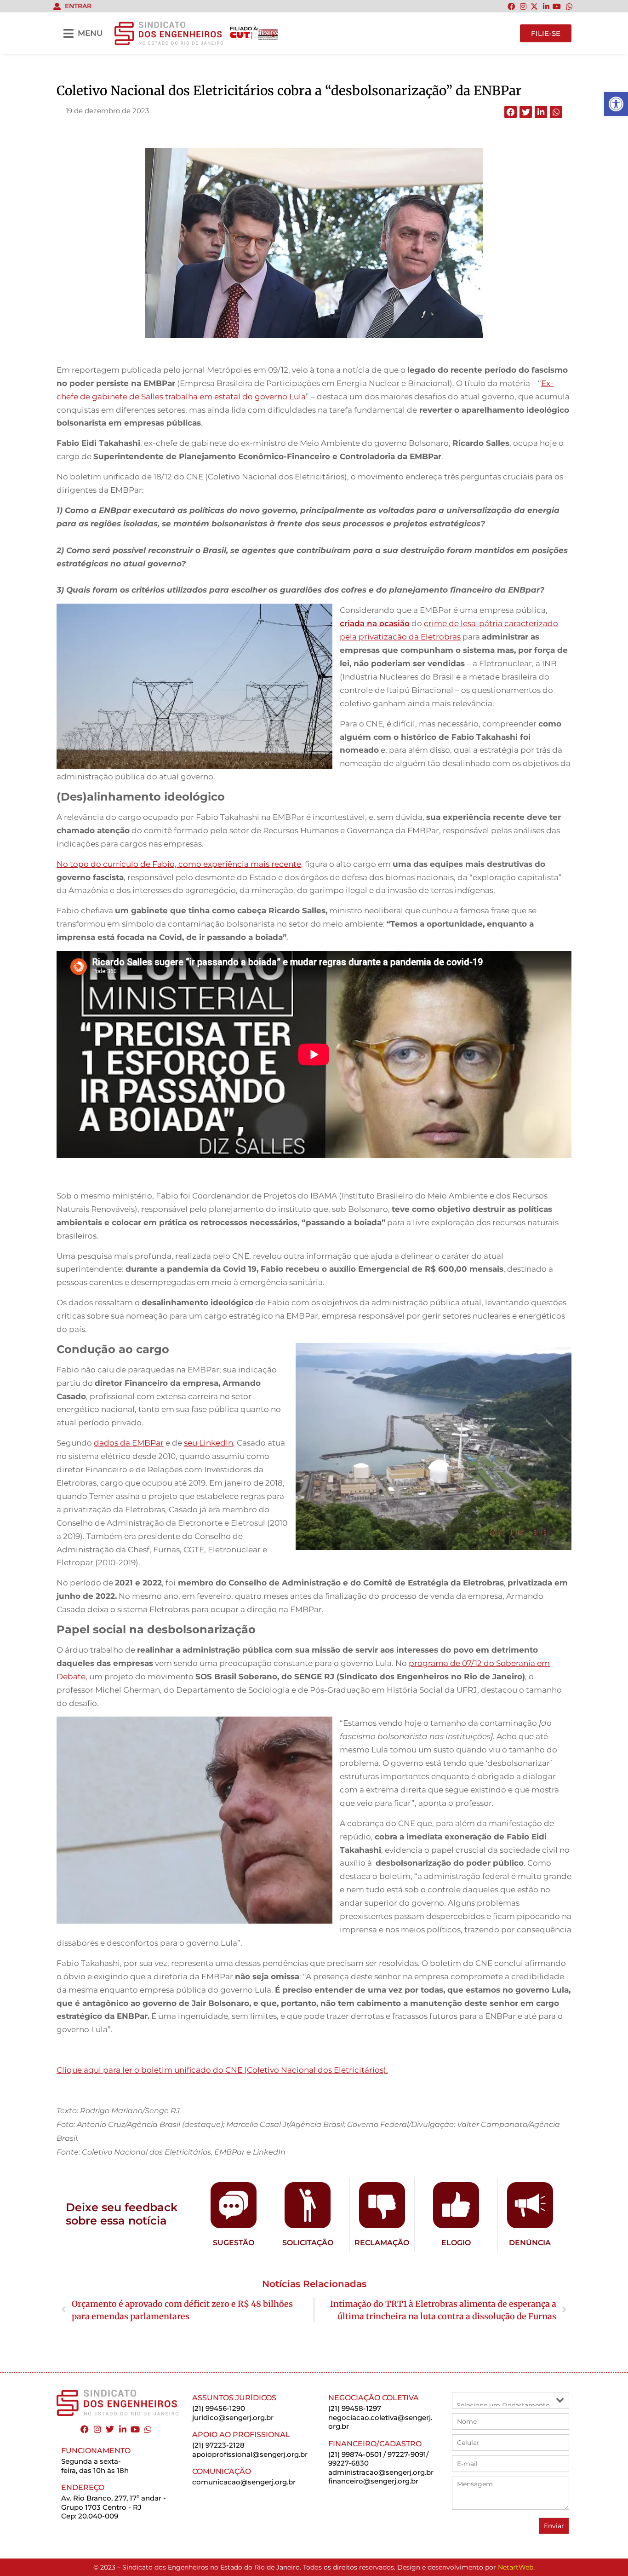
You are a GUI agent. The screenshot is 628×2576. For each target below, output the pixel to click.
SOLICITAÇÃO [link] (308, 2243)
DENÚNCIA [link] (530, 2243)
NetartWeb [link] (516, 2567)
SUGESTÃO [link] (234, 2243)
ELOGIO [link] (456, 2243)
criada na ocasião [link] (375, 623)
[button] (511, 112)
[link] (616, 104)
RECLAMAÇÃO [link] (382, 2243)
